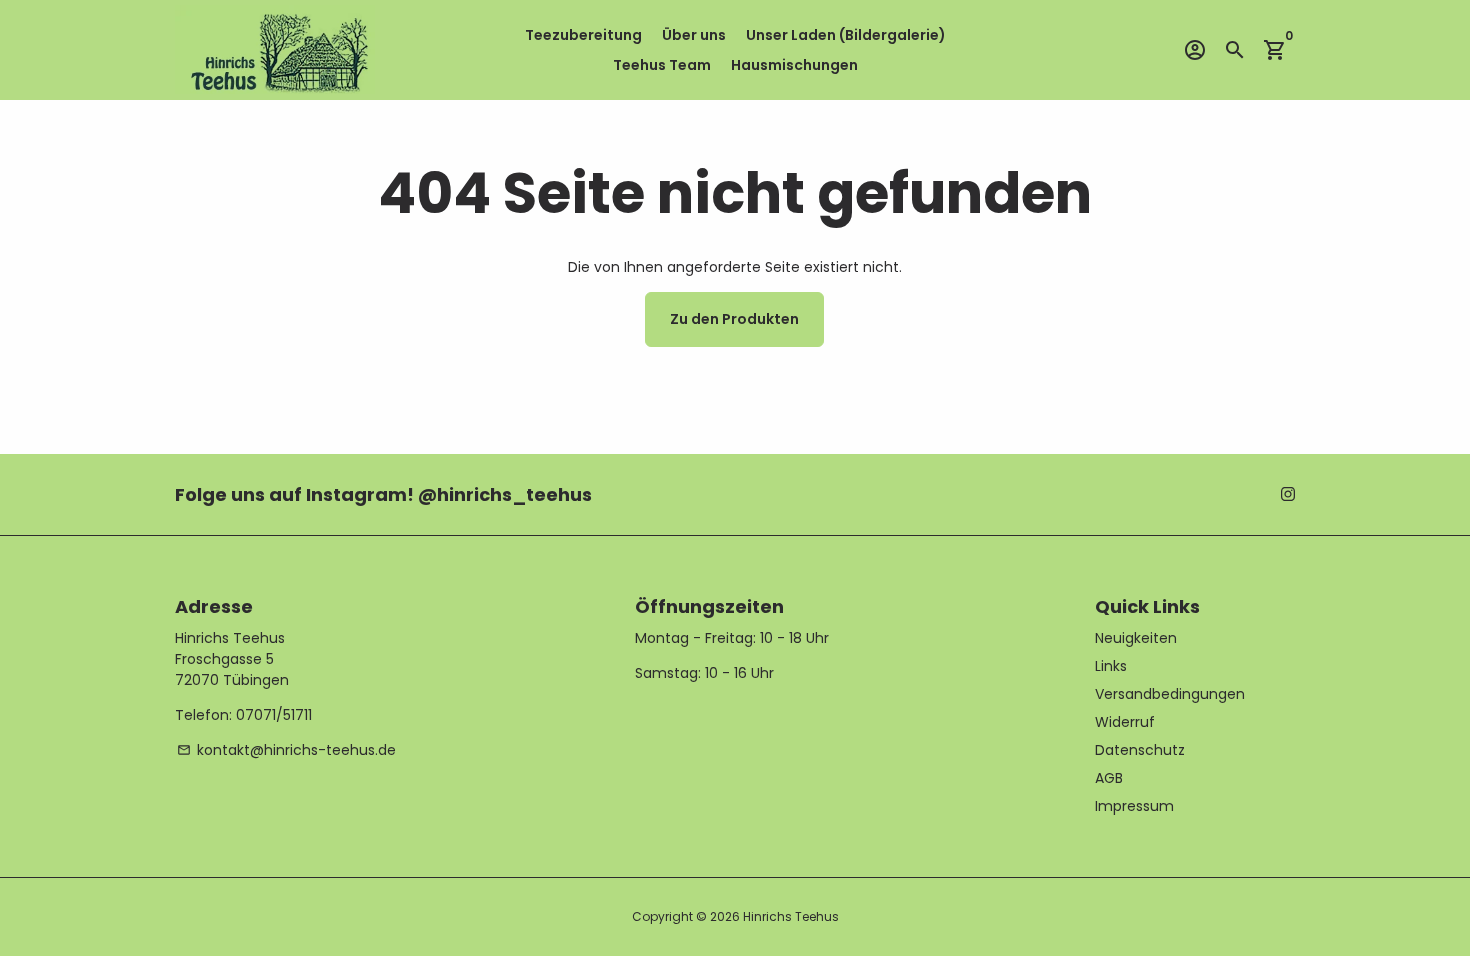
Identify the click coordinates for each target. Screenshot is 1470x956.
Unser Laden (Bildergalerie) (846, 35)
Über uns (694, 35)
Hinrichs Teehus (791, 916)
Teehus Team (662, 65)
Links (1111, 666)
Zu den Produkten (734, 319)
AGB (1109, 778)
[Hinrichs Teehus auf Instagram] (1288, 494)
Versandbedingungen (1170, 694)
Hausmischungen (794, 65)
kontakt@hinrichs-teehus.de (286, 750)
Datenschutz (1140, 750)
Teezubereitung (583, 35)
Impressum (1134, 806)
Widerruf (1125, 722)
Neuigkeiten (1136, 638)
